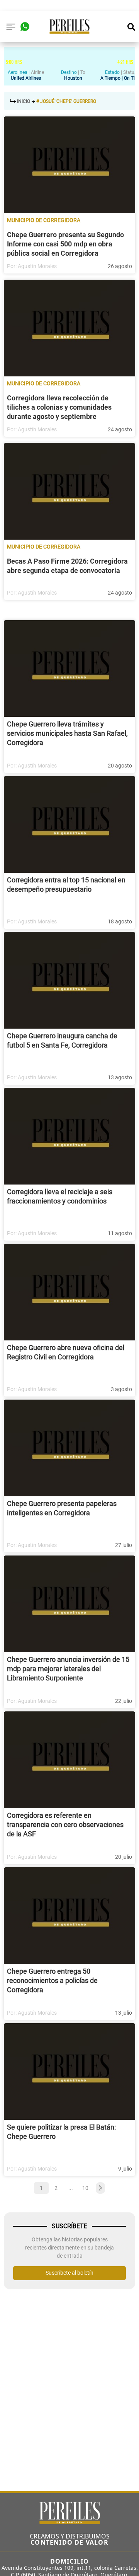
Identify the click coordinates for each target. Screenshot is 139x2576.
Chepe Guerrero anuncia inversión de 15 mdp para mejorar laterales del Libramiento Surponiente (68, 1669)
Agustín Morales (37, 266)
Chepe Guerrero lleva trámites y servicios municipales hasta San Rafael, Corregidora (67, 733)
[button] (99, 2188)
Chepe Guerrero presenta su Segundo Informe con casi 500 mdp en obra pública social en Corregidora (65, 244)
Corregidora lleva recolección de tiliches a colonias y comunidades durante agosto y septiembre (59, 407)
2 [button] (56, 2188)
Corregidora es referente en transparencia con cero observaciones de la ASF (65, 1825)
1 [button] (41, 2188)
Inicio (24, 101)
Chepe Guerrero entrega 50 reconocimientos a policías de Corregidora (52, 1980)
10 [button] (85, 2188)
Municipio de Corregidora (44, 220)
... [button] (71, 2188)
